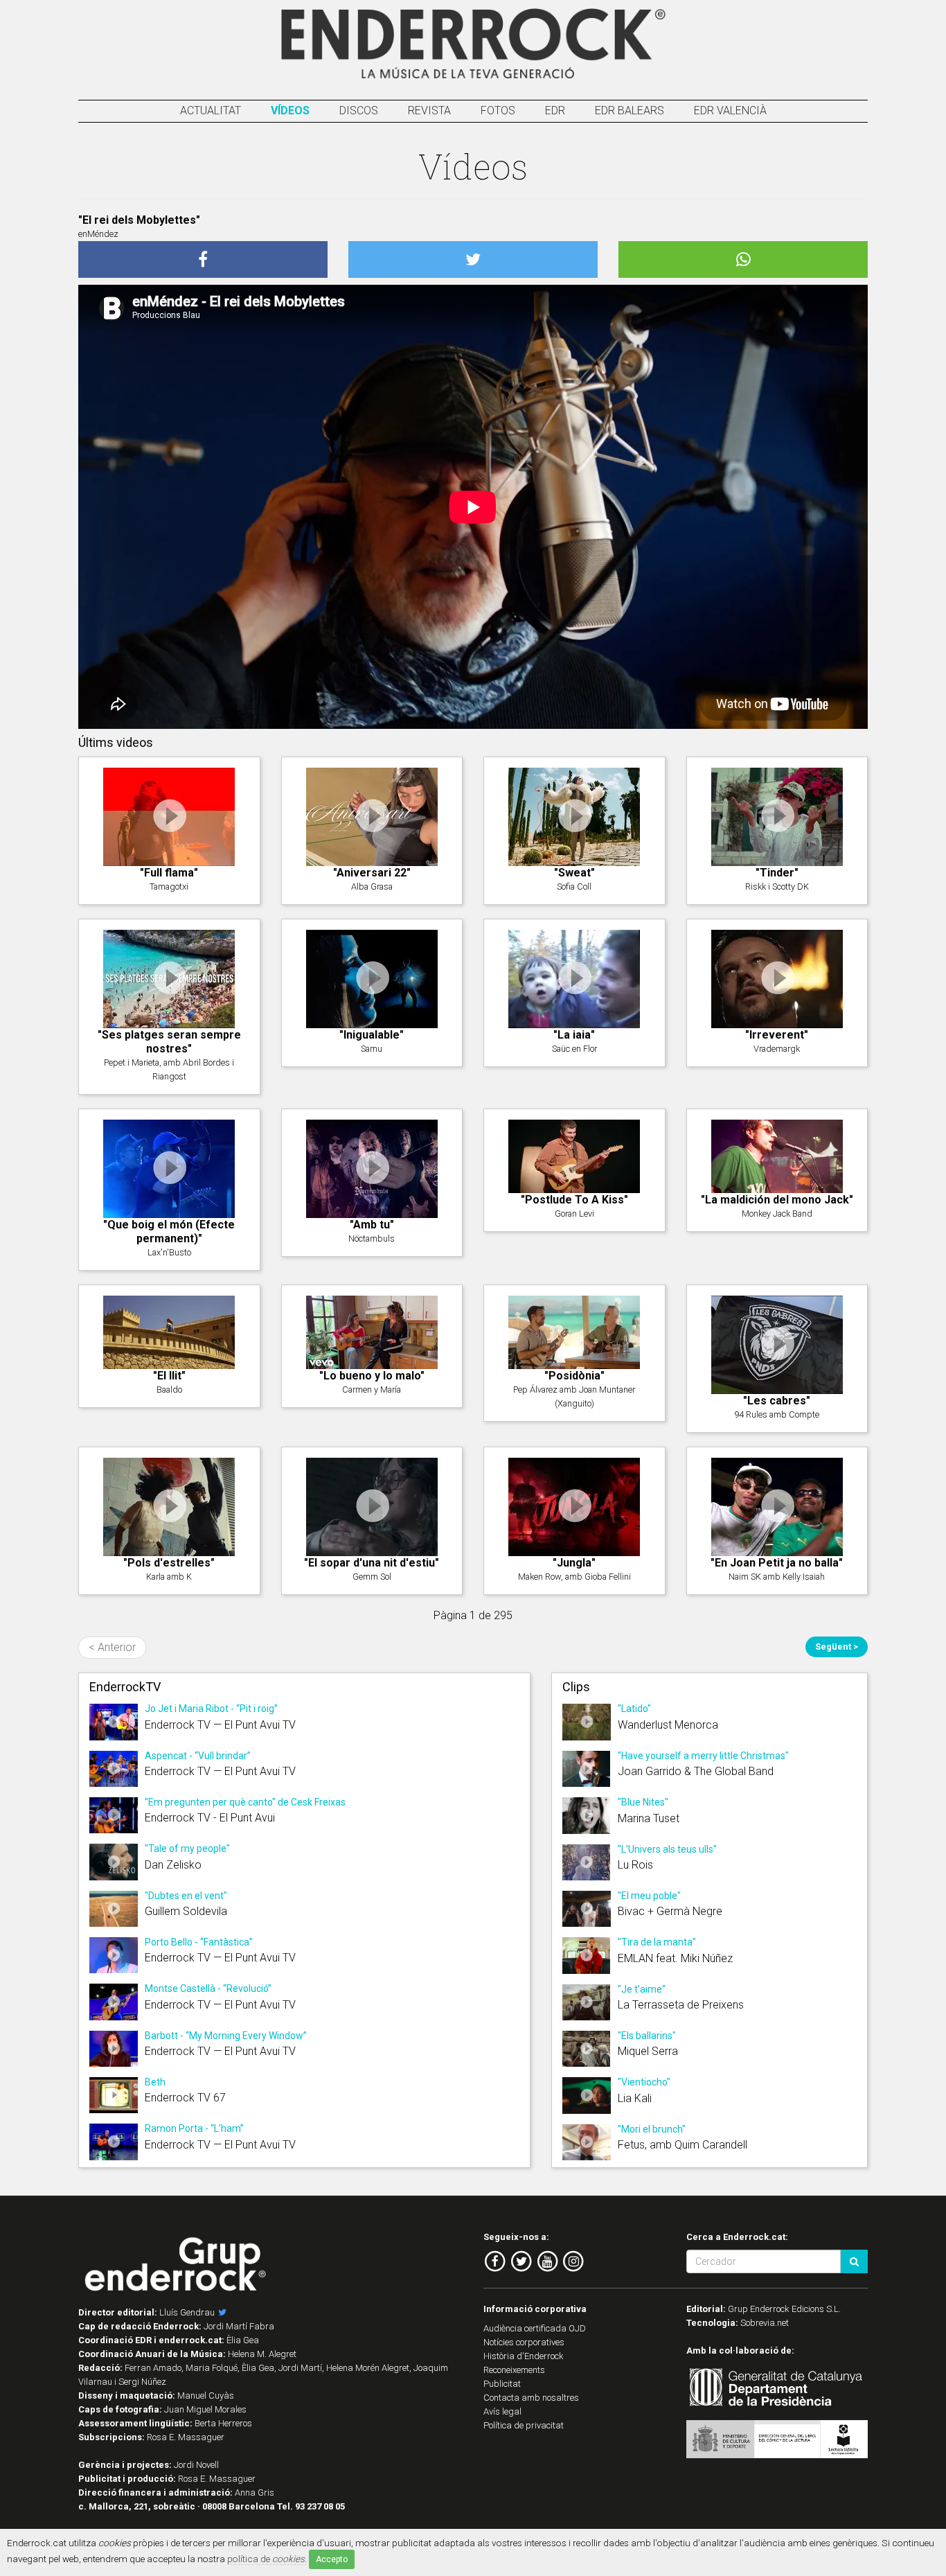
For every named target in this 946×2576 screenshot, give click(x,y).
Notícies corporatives (524, 2342)
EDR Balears (630, 111)
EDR (555, 111)
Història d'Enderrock (524, 2356)
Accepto (332, 2559)
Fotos (498, 111)
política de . (267, 2559)
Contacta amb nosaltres (531, 2398)
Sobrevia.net (765, 2323)
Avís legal (502, 2411)
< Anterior (112, 1647)
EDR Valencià (730, 111)
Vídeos (290, 111)
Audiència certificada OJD (535, 2328)
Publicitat (502, 2384)
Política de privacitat (524, 2425)
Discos (359, 111)
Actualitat (211, 111)
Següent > (837, 1647)
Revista (429, 111)
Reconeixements (514, 2370)
